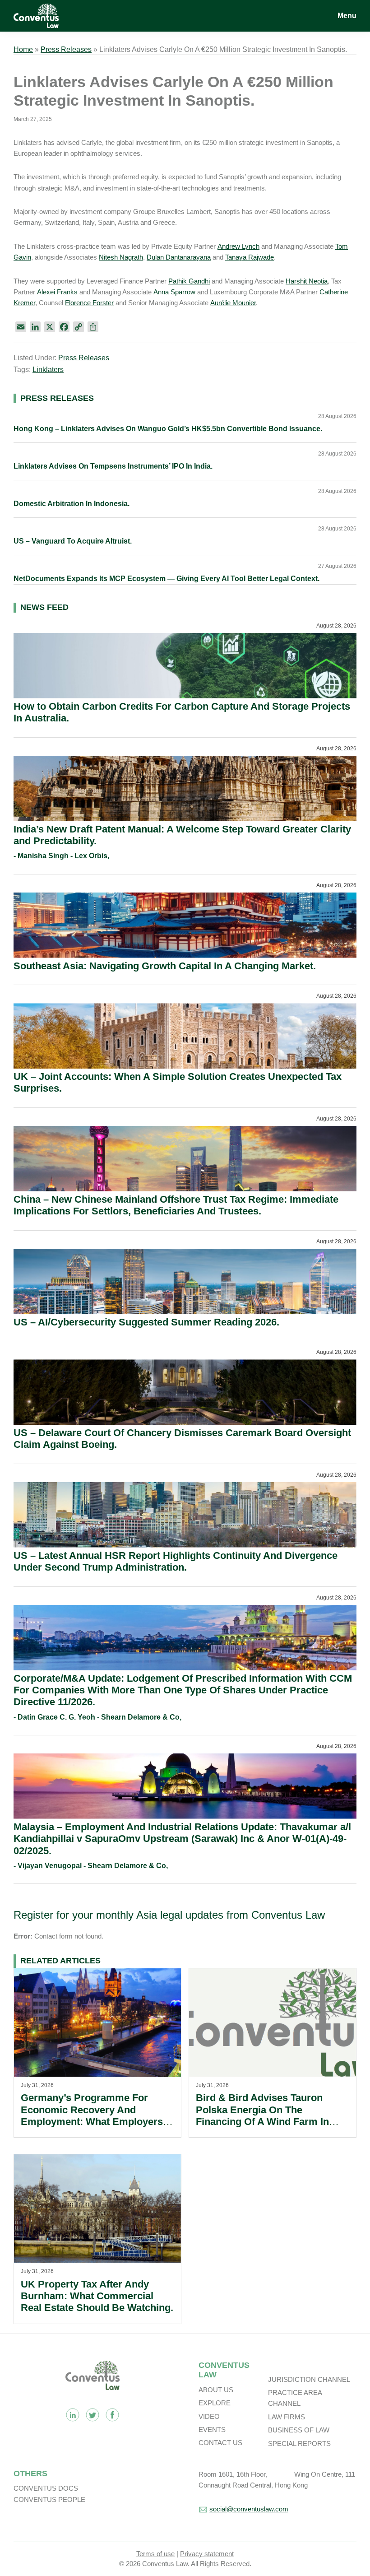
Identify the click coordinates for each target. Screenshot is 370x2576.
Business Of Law (299, 2430)
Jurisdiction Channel (309, 2379)
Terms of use (155, 2554)
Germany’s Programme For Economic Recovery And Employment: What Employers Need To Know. (92, 2116)
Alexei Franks (57, 292)
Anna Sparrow (174, 292)
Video (209, 2416)
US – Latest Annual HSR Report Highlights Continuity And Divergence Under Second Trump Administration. (176, 1561)
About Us (216, 2390)
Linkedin (73, 2415)
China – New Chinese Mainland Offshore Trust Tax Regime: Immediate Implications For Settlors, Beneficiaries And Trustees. (176, 1205)
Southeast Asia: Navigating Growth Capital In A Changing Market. (165, 966)
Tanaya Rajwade (250, 257)
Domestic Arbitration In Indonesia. (72, 504)
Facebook (112, 2415)
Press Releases (66, 49)
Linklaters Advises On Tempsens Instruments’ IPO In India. (113, 466)
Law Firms (287, 2417)
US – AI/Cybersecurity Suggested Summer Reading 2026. (146, 1322)
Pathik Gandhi (189, 281)
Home (23, 49)
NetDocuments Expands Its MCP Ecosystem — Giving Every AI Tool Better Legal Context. (166, 579)
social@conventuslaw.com (249, 2509)
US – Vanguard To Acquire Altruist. (73, 541)
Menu (347, 16)
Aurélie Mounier (233, 303)
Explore (215, 2403)
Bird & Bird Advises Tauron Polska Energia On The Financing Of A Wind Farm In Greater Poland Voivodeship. (262, 2116)
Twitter (92, 2415)
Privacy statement (207, 2554)
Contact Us (220, 2443)
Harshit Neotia (307, 281)
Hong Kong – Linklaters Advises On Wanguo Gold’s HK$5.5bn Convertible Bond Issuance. (168, 429)
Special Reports (299, 2443)
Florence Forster (89, 303)
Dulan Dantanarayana (179, 257)
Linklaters (48, 370)
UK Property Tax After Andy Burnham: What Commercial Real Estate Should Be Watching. (97, 2296)
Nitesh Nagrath (121, 257)
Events (212, 2430)
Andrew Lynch (238, 246)
